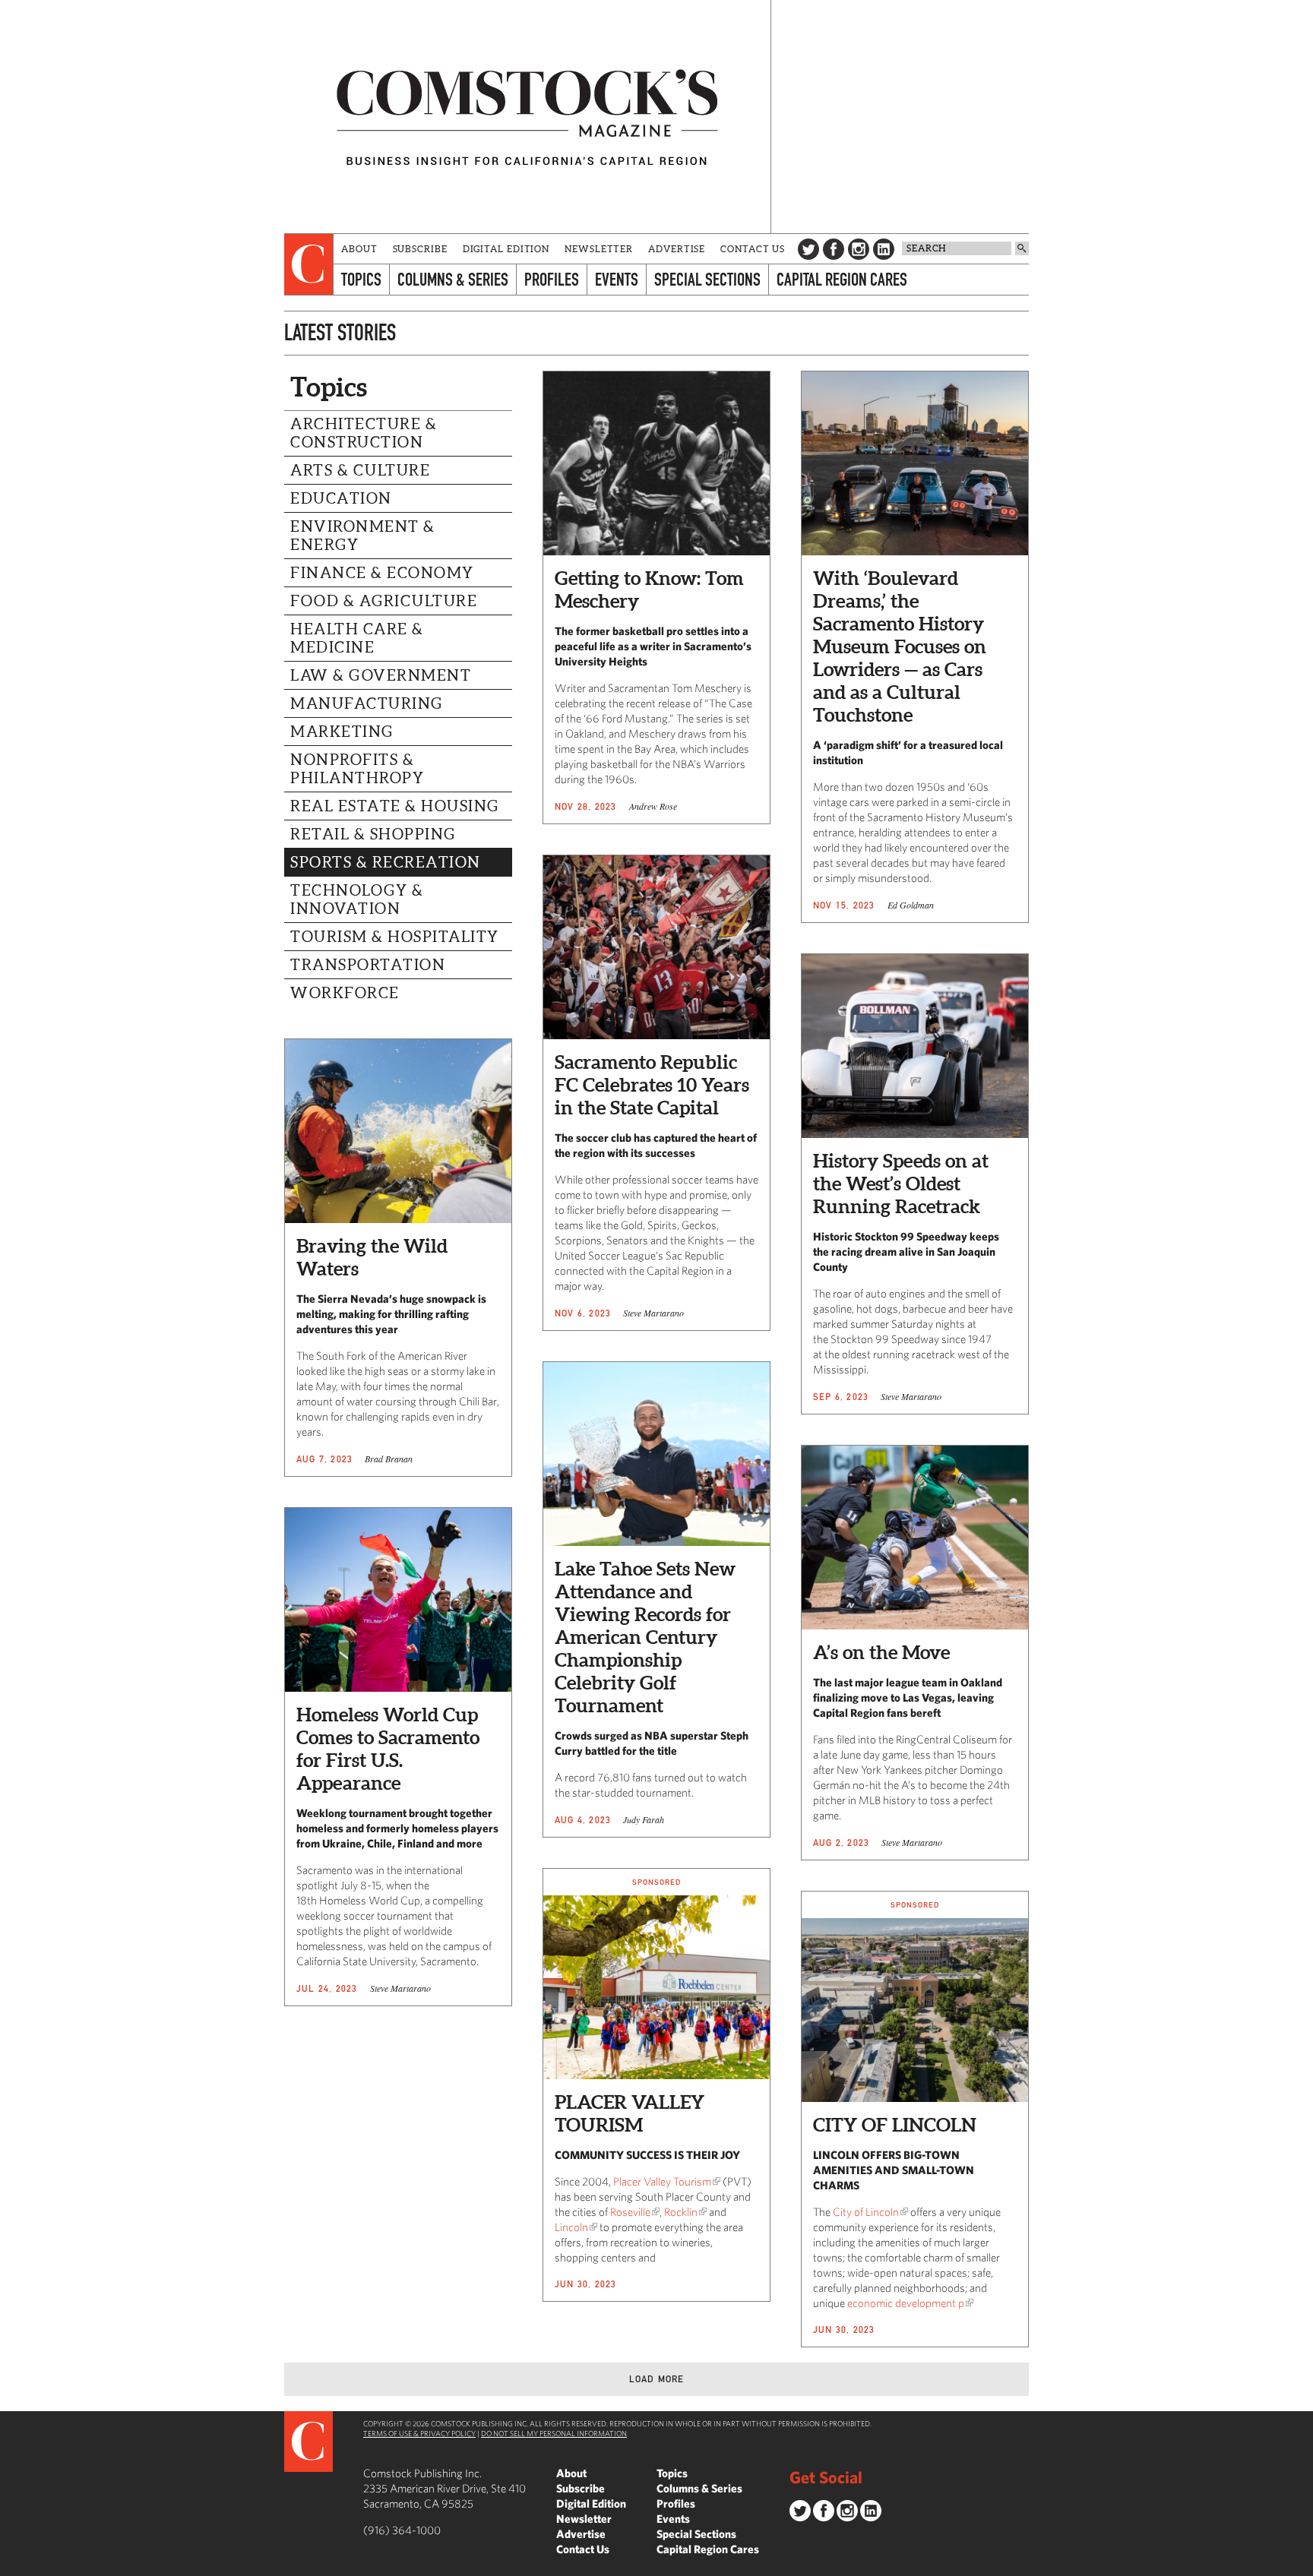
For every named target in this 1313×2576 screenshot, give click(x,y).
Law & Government (381, 675)
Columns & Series (453, 279)
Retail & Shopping (373, 834)
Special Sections (707, 279)
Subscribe (420, 249)
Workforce (345, 993)
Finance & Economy (382, 573)
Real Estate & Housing (395, 806)
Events (617, 279)
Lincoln (571, 2227)
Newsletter (599, 249)
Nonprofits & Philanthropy (357, 769)
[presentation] (309, 264)
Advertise (677, 249)
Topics (361, 279)
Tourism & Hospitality (395, 937)
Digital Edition (506, 249)
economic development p (906, 2303)
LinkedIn (884, 249)
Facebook (834, 249)
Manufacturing (367, 703)
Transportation (368, 965)
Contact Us (753, 249)
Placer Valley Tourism (662, 2181)
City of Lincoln (866, 2212)
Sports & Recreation (386, 862)
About (359, 249)
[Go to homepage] (527, 117)
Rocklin (681, 2212)
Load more (657, 2379)
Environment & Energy (363, 536)
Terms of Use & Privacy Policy (419, 2433)
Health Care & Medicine (357, 638)
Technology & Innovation (357, 899)
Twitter (808, 249)
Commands (11, 2565)
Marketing (342, 732)
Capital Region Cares (842, 279)
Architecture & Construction (364, 433)
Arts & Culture (360, 470)
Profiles (552, 279)
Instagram (859, 249)
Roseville (630, 2212)
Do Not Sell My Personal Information (554, 2433)
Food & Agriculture (384, 601)
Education (341, 498)
